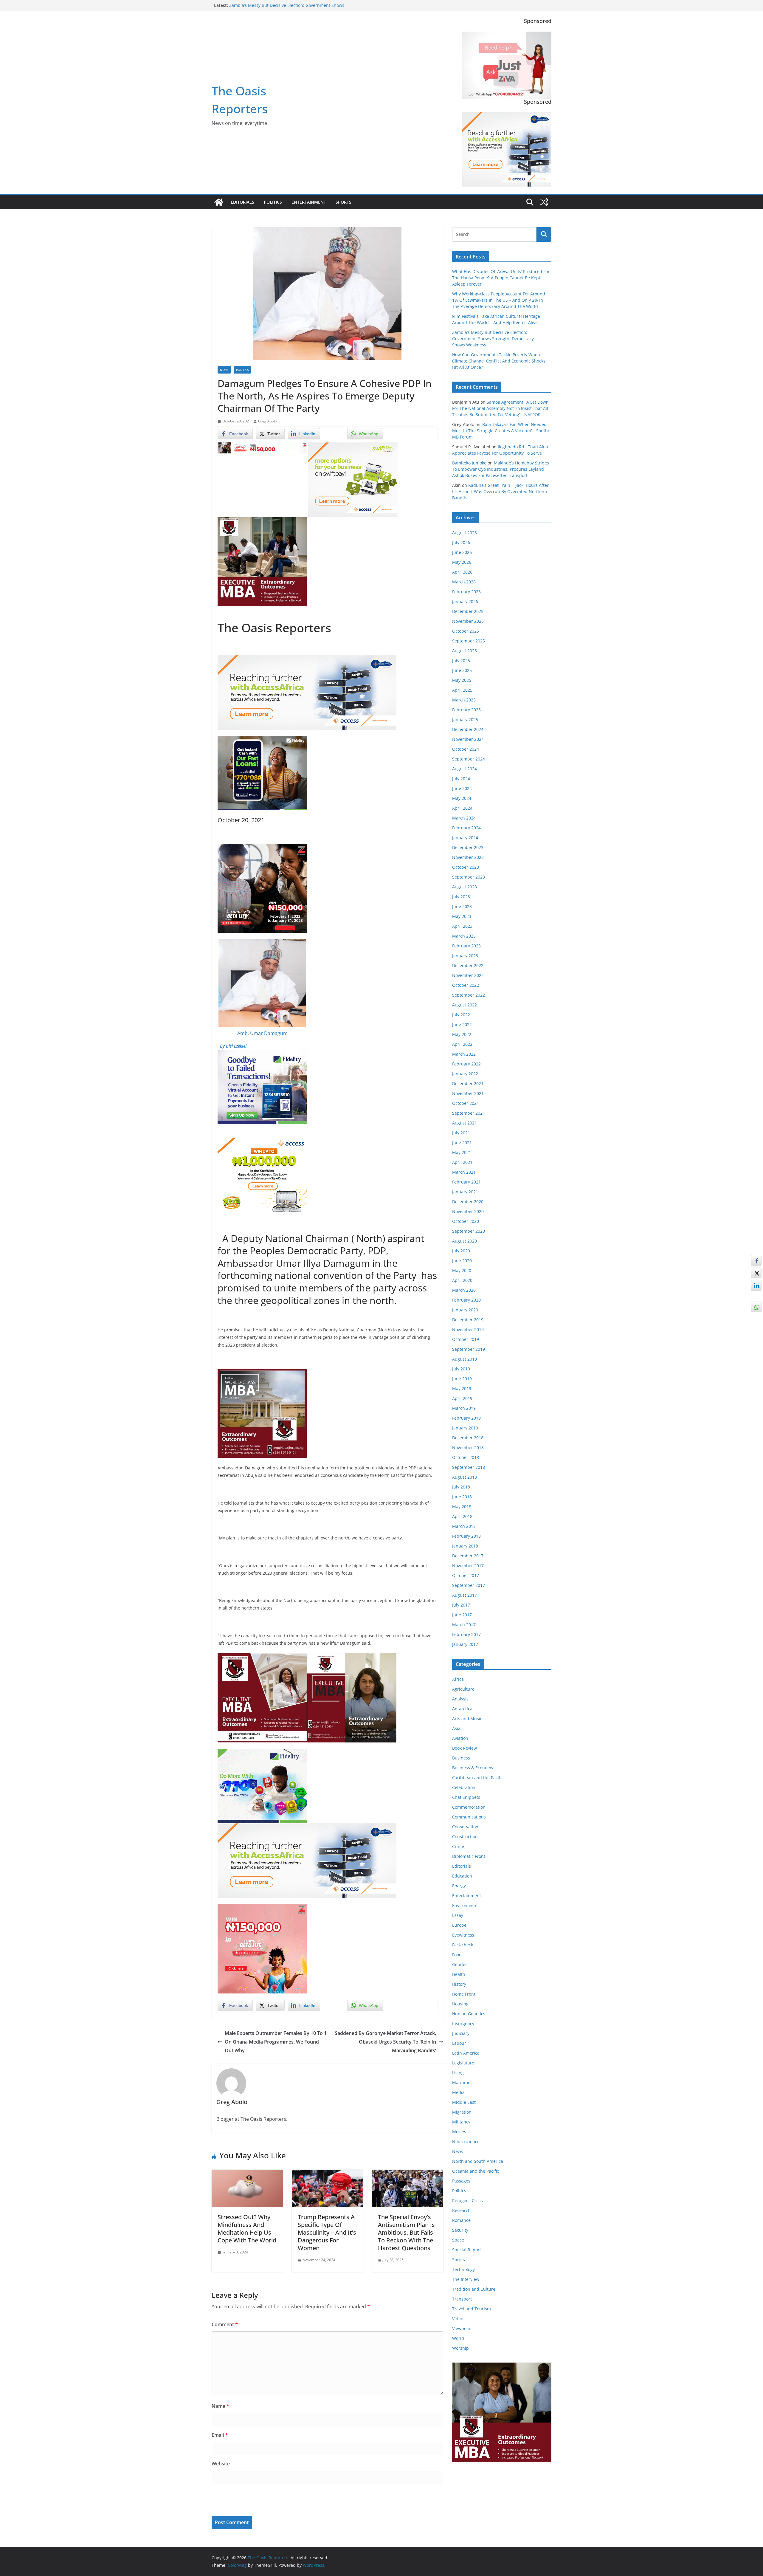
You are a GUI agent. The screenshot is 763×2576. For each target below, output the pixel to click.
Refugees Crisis (467, 2201)
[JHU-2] (352, 1657)
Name (220, 2406)
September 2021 (469, 1113)
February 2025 (466, 710)
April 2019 (462, 1398)
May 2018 (462, 1507)
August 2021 (465, 1123)
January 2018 (465, 1546)
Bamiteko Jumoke (469, 463)
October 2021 (466, 1103)
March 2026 (464, 582)
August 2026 (465, 533)
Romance (461, 2220)
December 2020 (468, 1202)
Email (220, 2435)
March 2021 (464, 1172)
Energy (459, 1886)
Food (457, 1955)
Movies (459, 2132)
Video (458, 2319)
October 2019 (466, 1339)
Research (461, 2210)
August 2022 (465, 1005)
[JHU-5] (262, 1373)
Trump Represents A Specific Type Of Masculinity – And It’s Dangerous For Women (327, 2232)
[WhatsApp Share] (756, 1307)
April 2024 (462, 808)
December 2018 (468, 1438)
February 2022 (466, 1064)
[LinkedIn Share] (756, 1285)
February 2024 (466, 828)
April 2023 (462, 926)
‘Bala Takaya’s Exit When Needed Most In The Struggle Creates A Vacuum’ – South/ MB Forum (501, 431)
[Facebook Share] (756, 1260)
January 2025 (465, 719)
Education (462, 1876)
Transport (462, 2299)
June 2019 (462, 1379)
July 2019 (461, 1369)
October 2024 (466, 749)
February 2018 (466, 1536)
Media (458, 2092)
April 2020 (462, 1280)
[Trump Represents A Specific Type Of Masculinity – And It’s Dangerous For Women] (327, 2174)
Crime (458, 1846)
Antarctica (462, 1709)
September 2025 (469, 641)
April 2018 (462, 1516)
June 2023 (462, 906)
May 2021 (462, 1152)
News (224, 370)
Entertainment (309, 202)
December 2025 (468, 611)
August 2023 (465, 887)
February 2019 (466, 1418)
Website (221, 2464)
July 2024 (461, 779)
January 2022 (465, 1074)
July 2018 (461, 1487)
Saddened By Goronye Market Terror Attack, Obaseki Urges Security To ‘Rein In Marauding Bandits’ (385, 2042)
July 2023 (461, 897)
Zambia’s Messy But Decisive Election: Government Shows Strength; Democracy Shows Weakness (493, 339)
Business (461, 1758)
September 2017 (469, 1585)
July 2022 (461, 1015)
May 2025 (462, 680)
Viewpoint (462, 2328)
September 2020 (469, 1231)
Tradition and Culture (474, 2289)
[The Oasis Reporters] (219, 202)
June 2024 (462, 788)
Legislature (463, 2063)
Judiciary (461, 2033)
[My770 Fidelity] (262, 1753)
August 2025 (465, 651)
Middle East (464, 2102)
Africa (458, 1679)
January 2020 (465, 1310)
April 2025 (462, 690)
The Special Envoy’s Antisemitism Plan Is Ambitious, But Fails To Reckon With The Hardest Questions (406, 2232)
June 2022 (462, 1024)
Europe (459, 1925)
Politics (273, 202)
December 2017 (468, 1556)
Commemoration (469, 1807)
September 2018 (469, 1467)
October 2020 (466, 1221)
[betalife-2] (262, 848)
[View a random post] (544, 202)
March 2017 (464, 1625)
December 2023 (468, 847)
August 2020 (465, 1241)
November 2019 (468, 1329)
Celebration (464, 1787)
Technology (463, 2269)
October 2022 (466, 985)
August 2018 (465, 1477)
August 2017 (465, 1595)
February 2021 (466, 1182)
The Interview (466, 2279)
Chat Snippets (466, 1797)
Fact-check (463, 1945)
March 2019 (464, 1408)
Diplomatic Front (469, 1856)
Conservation (465, 1827)
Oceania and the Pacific (476, 2171)
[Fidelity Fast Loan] (262, 740)
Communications (469, 1817)
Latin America (466, 2053)
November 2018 (468, 1447)
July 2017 (461, 1605)
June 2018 (462, 1497)
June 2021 (462, 1143)
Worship (460, 2348)
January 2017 (465, 1644)
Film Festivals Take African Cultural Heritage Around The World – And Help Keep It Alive (286, 8)
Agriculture (463, 1689)
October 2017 (466, 1575)
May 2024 (462, 798)
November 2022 (468, 975)
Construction (465, 1837)
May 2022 (462, 1034)
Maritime (461, 2082)
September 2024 (469, 759)
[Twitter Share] (756, 1273)
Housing (460, 2004)
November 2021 (468, 1093)
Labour (459, 2043)
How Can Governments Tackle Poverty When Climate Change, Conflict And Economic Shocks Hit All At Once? (499, 361)
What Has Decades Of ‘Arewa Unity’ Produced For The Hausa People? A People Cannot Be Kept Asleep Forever (501, 278)
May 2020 (462, 1270)
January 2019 (465, 1428)
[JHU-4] (262, 521)
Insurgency (463, 2023)
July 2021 (461, 1133)
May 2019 (462, 1388)
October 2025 (466, 631)
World (458, 2338)
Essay (458, 1915)
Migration (462, 2112)
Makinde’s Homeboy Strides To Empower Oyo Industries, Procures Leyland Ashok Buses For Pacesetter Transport (501, 469)
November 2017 (468, 1566)
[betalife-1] (262, 447)
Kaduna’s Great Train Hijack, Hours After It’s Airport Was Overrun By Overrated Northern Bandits (500, 491)
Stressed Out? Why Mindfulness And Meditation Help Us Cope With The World (247, 2229)
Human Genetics (469, 2014)
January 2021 (465, 1192)
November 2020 (468, 1211)
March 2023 (464, 936)
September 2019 (469, 1349)
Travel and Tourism (472, 2309)
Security (460, 2230)
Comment (225, 2324)
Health (459, 1974)
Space (458, 2240)
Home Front (464, 1994)
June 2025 (462, 670)
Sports (343, 202)
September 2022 (469, 995)
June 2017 (462, 1615)
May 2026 (462, 562)
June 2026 (462, 552)
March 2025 (464, 700)
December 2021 (468, 1083)
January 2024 (465, 838)
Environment (465, 1905)
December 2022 (468, 965)
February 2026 (466, 592)
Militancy (461, 2122)
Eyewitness (463, 1935)
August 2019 (465, 1359)
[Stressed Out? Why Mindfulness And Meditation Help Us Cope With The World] (247, 2174)
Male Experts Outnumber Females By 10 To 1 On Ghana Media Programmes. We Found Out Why (276, 2042)
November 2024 (468, 739)
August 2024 (465, 769)
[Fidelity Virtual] (262, 1054)
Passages (461, 2181)
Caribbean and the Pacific (478, 1778)
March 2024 (464, 818)
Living (458, 2073)
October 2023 (466, 867)
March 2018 (464, 1526)
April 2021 (462, 1162)
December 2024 (468, 729)
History (459, 1984)
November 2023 (468, 857)
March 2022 (464, 1054)
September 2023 (469, 877)
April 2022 (462, 1044)
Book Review (465, 1748)
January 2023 (465, 956)
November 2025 (468, 621)
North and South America (478, 2161)
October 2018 (466, 1457)
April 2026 (462, 572)
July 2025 (461, 660)
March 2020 (464, 1290)
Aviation (460, 1738)
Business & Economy (473, 1768)
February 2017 (466, 1634)
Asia (456, 1728)
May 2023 (462, 916)
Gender (460, 1964)
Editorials (242, 202)
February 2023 (466, 946)
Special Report (467, 2250)
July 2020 (461, 1251)
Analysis (460, 1699)
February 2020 (466, 1300)
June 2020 (462, 1261)
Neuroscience (466, 2141)
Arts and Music (467, 1718)
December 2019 (468, 1320)
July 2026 (461, 542)
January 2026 (465, 601)
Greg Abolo (267, 421)
